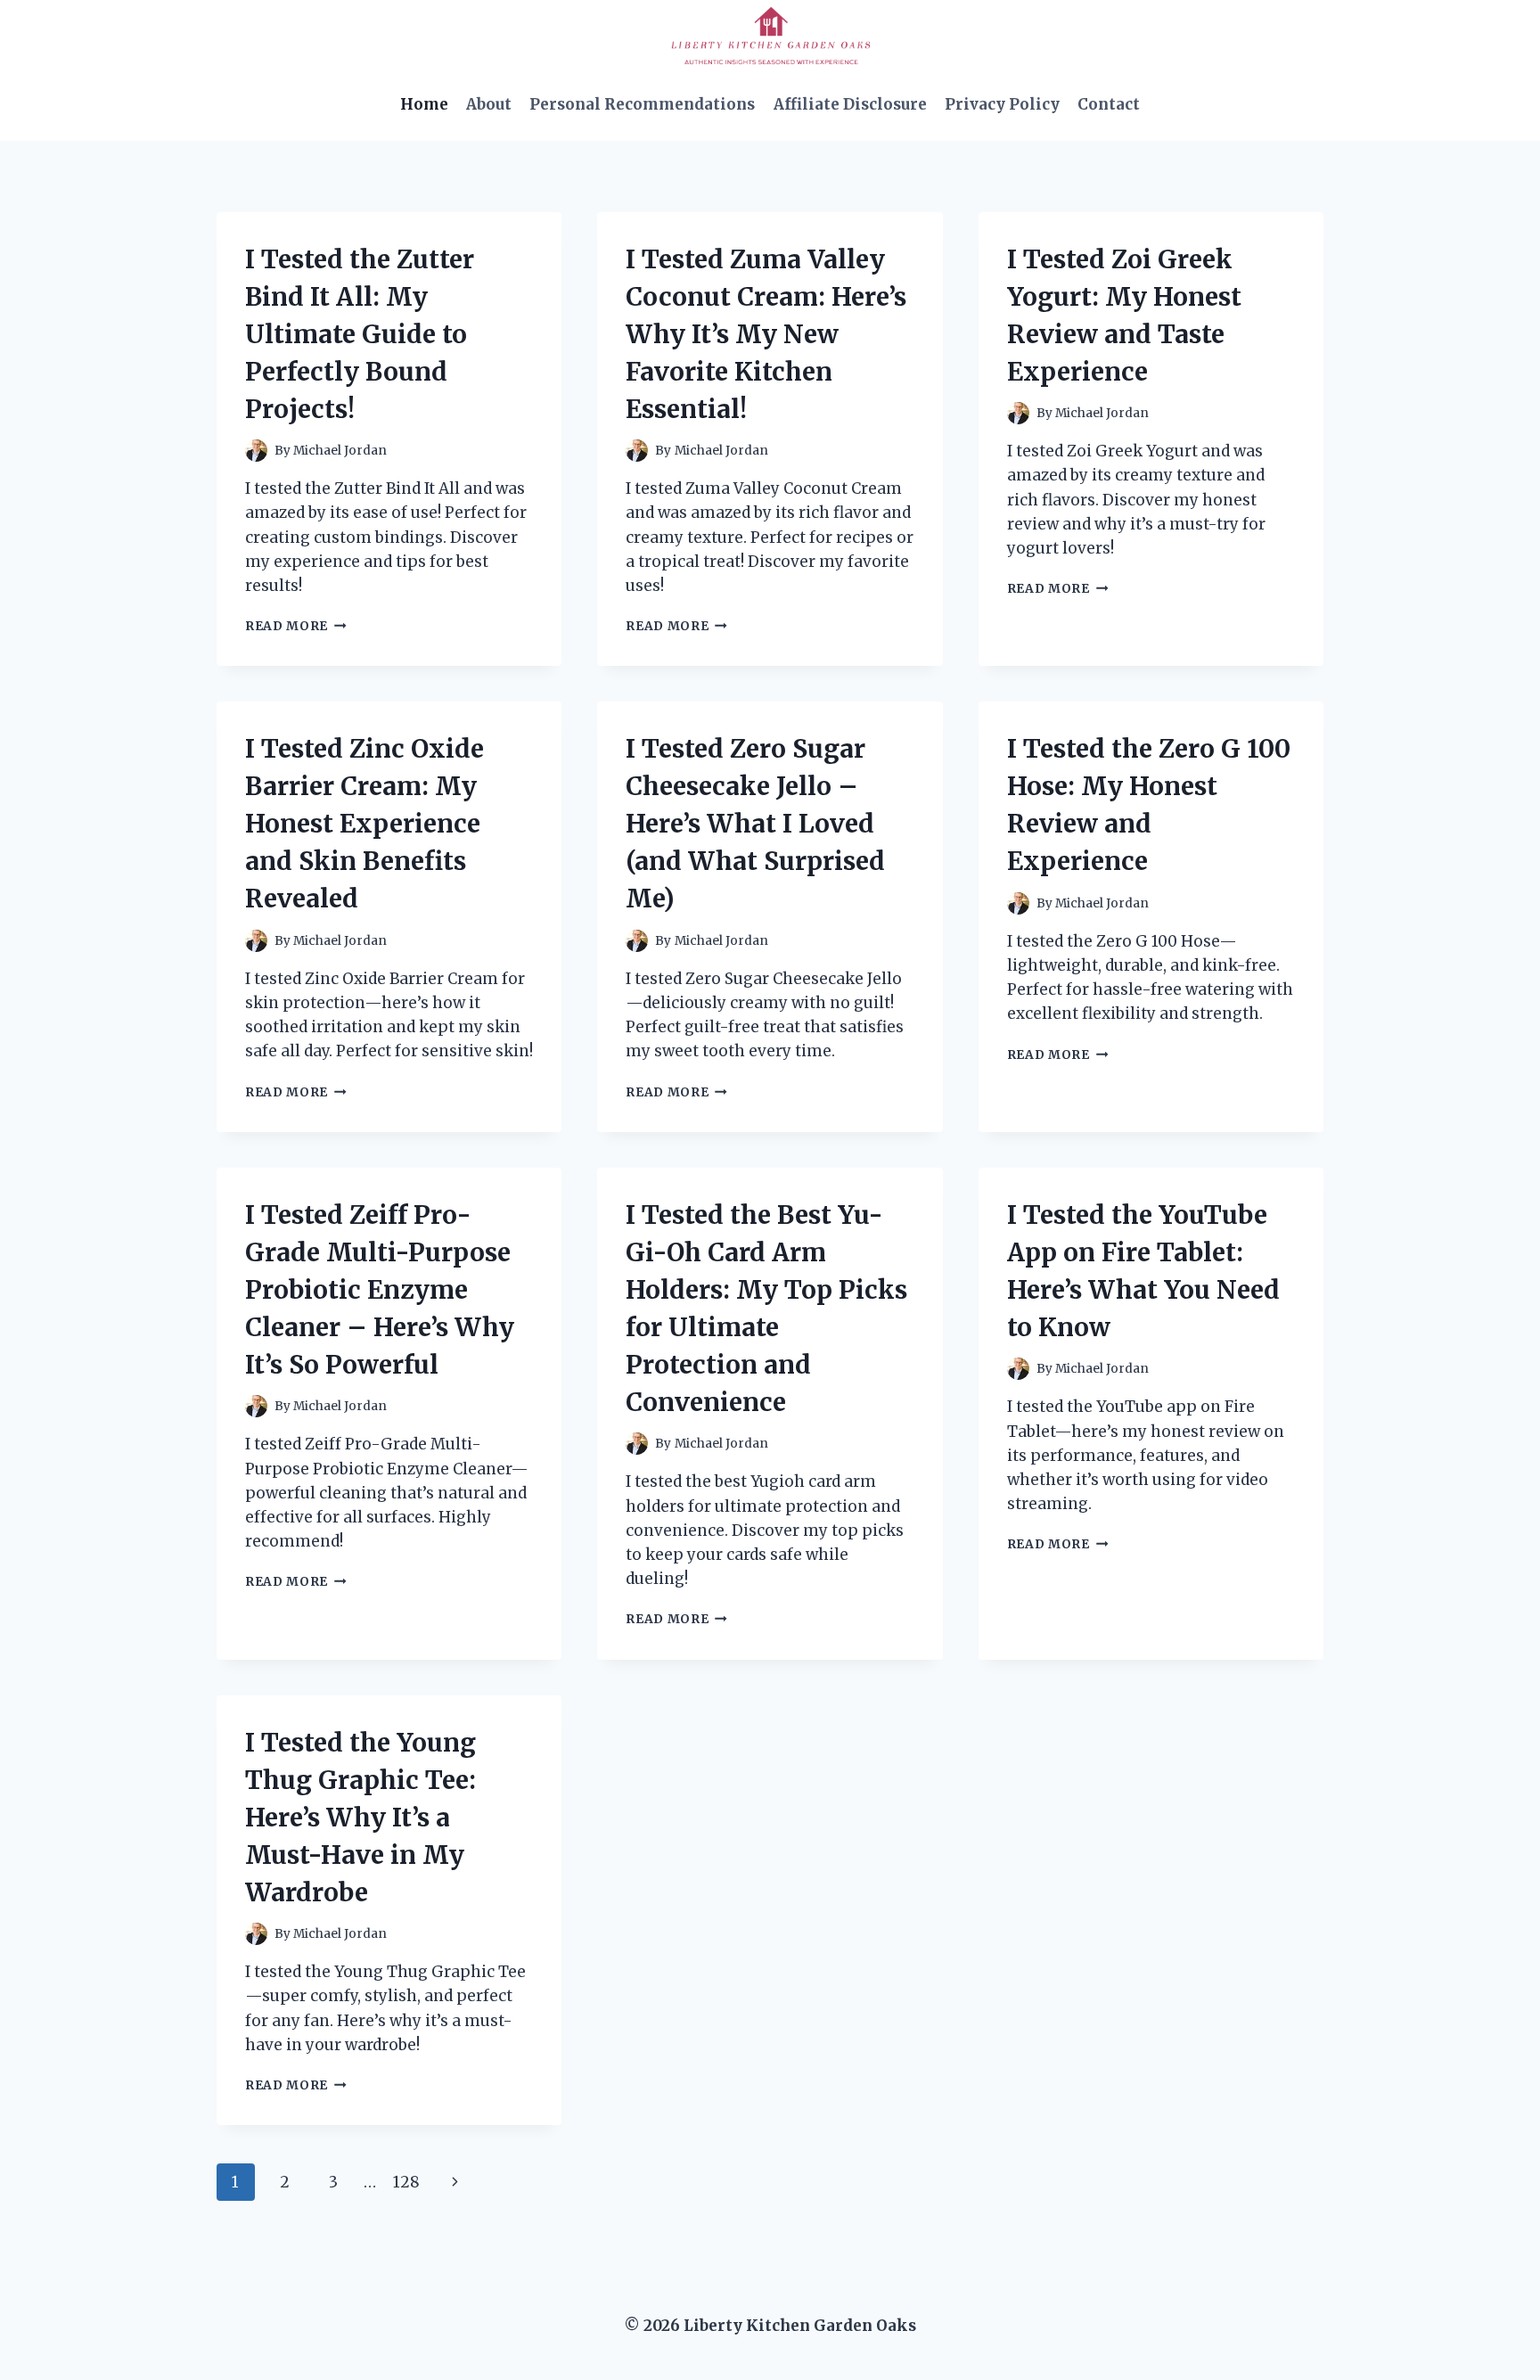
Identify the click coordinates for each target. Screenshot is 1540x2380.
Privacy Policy (1002, 104)
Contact (1109, 104)
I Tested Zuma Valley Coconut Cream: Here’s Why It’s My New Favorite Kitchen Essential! (766, 334)
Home (424, 104)
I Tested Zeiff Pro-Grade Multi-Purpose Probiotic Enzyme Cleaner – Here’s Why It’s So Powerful (380, 1290)
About (489, 104)
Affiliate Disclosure (850, 104)
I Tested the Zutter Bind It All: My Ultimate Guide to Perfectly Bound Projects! (360, 334)
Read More (296, 626)
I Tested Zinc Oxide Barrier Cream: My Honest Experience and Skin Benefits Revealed (365, 824)
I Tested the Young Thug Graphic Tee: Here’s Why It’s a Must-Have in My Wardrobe (360, 1818)
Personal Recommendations (642, 104)
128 (406, 2182)
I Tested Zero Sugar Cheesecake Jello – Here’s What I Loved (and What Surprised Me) (755, 824)
